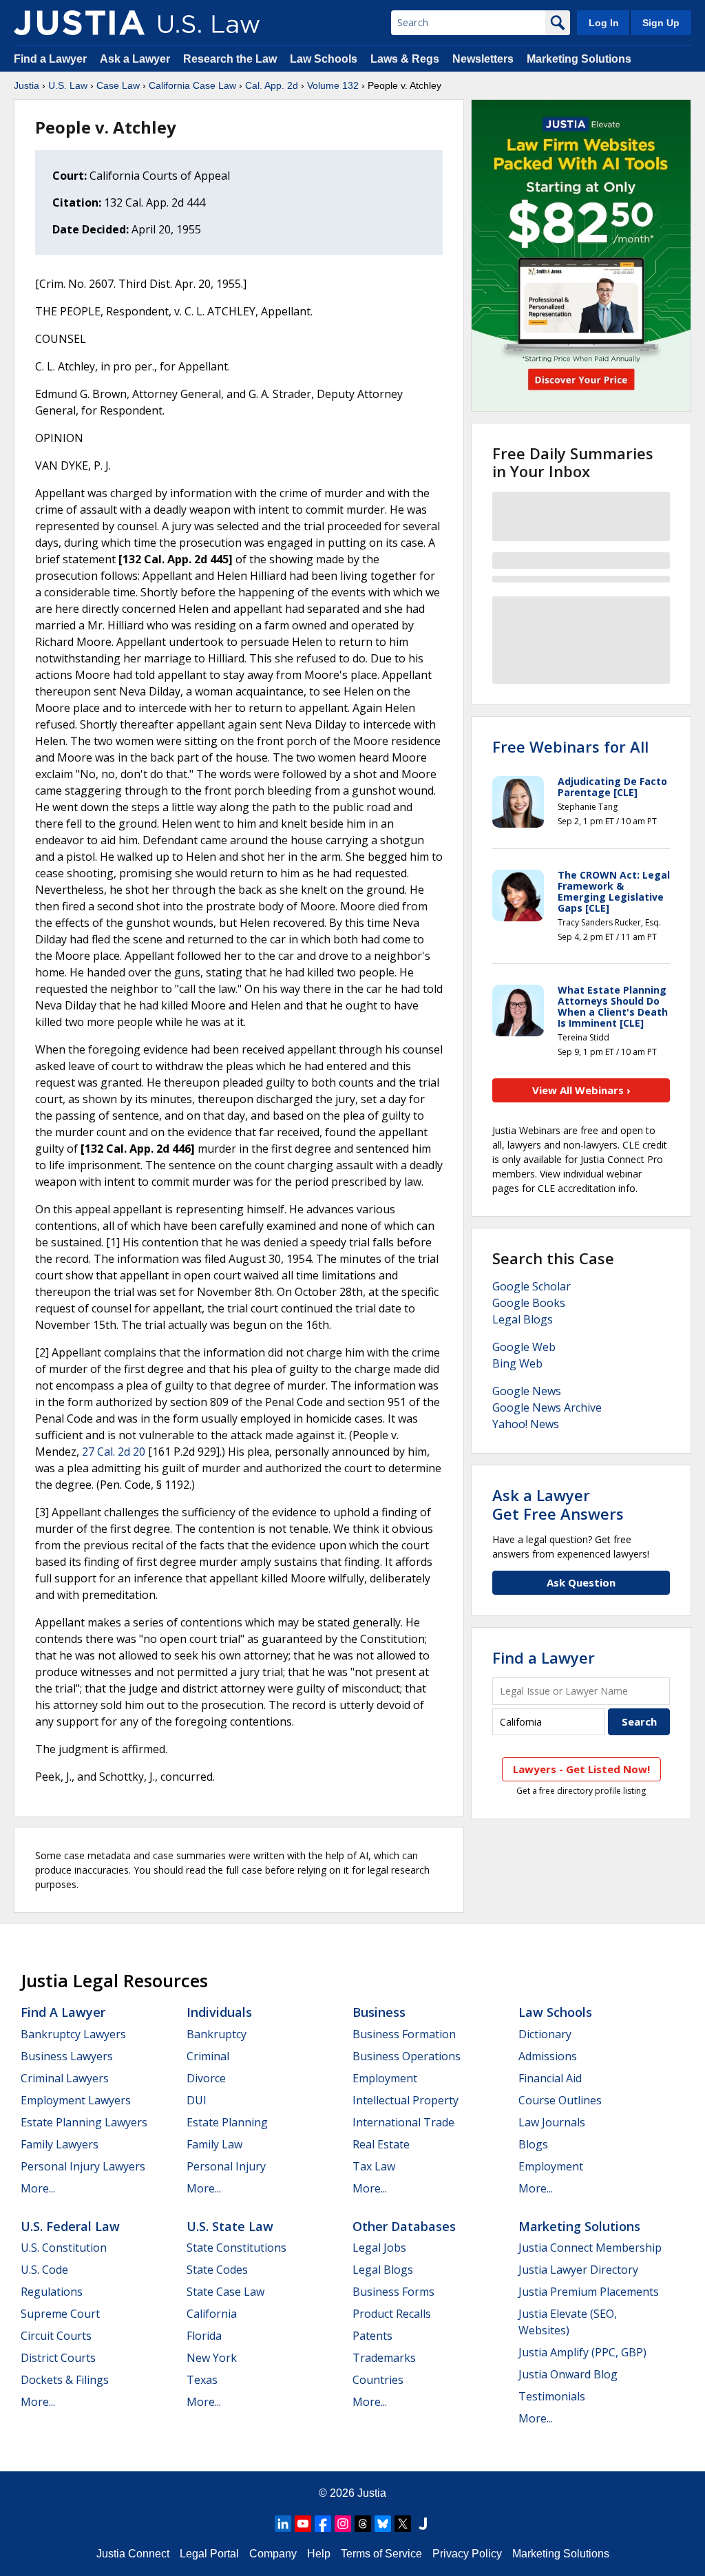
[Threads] (363, 2524)
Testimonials (552, 2396)
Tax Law (374, 2166)
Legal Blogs (523, 1319)
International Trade (403, 2122)
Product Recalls (392, 2314)
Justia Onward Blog (568, 2374)
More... (38, 2188)
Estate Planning (227, 2122)
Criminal (208, 2056)
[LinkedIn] (283, 2524)
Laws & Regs (405, 59)
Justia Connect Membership (590, 2248)
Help (319, 2554)
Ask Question (581, 1582)
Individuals (219, 2012)
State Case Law (225, 2292)
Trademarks (384, 2358)
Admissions (548, 2056)
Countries (378, 2380)
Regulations (52, 2292)
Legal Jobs (379, 2248)
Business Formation (404, 2034)
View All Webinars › (581, 1090)
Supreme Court (60, 2314)
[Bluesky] (383, 2524)
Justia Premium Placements (589, 2292)
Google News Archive (547, 1407)
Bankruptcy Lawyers (73, 2034)
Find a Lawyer (50, 59)
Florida (204, 2336)
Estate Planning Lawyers (84, 2122)
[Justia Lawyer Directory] (423, 2524)
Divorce (206, 2078)
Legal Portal (209, 2554)
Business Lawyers (67, 2056)
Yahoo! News (526, 1424)
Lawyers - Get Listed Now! (581, 1769)
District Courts (58, 2358)
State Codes (217, 2270)
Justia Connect (133, 2554)
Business (379, 2012)
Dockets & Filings (65, 2380)
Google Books (529, 1303)
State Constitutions (236, 2248)
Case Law (118, 85)
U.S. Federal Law (70, 2226)
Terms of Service (381, 2554)
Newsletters (483, 59)
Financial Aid (550, 2078)
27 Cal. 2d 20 (114, 1452)
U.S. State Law (230, 2226)
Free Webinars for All (570, 746)
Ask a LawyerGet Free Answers (558, 1504)
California (212, 2314)
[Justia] (79, 23)
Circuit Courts (56, 2336)
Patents (372, 2336)
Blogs (533, 2144)
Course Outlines (560, 2100)
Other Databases (404, 2226)
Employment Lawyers (76, 2100)
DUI (197, 2100)
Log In (604, 23)
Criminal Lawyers (65, 2078)
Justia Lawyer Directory (578, 2270)
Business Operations (407, 2056)
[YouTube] (303, 2524)
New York (212, 2358)
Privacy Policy (467, 2554)
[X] (403, 2524)
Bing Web (517, 1363)
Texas (202, 2380)
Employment (385, 2078)
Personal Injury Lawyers (83, 2166)
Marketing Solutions (579, 59)
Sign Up (661, 23)
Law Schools (324, 59)
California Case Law (192, 85)
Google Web (524, 1347)
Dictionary (545, 2034)
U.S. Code (44, 2270)
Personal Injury (226, 2166)
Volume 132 (333, 85)
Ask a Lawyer (136, 59)
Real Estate (381, 2144)
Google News (527, 1391)
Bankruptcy (217, 2034)
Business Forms (393, 2292)
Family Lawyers (60, 2144)
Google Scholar (532, 1286)
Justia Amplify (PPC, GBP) (582, 2352)
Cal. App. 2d (272, 85)
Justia (27, 85)
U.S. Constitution (64, 2248)
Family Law (214, 2144)
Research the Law (230, 59)
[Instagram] (343, 2524)
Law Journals (552, 2122)
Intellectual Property (406, 2100)
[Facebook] (323, 2524)
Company (273, 2554)
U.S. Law (68, 85)
